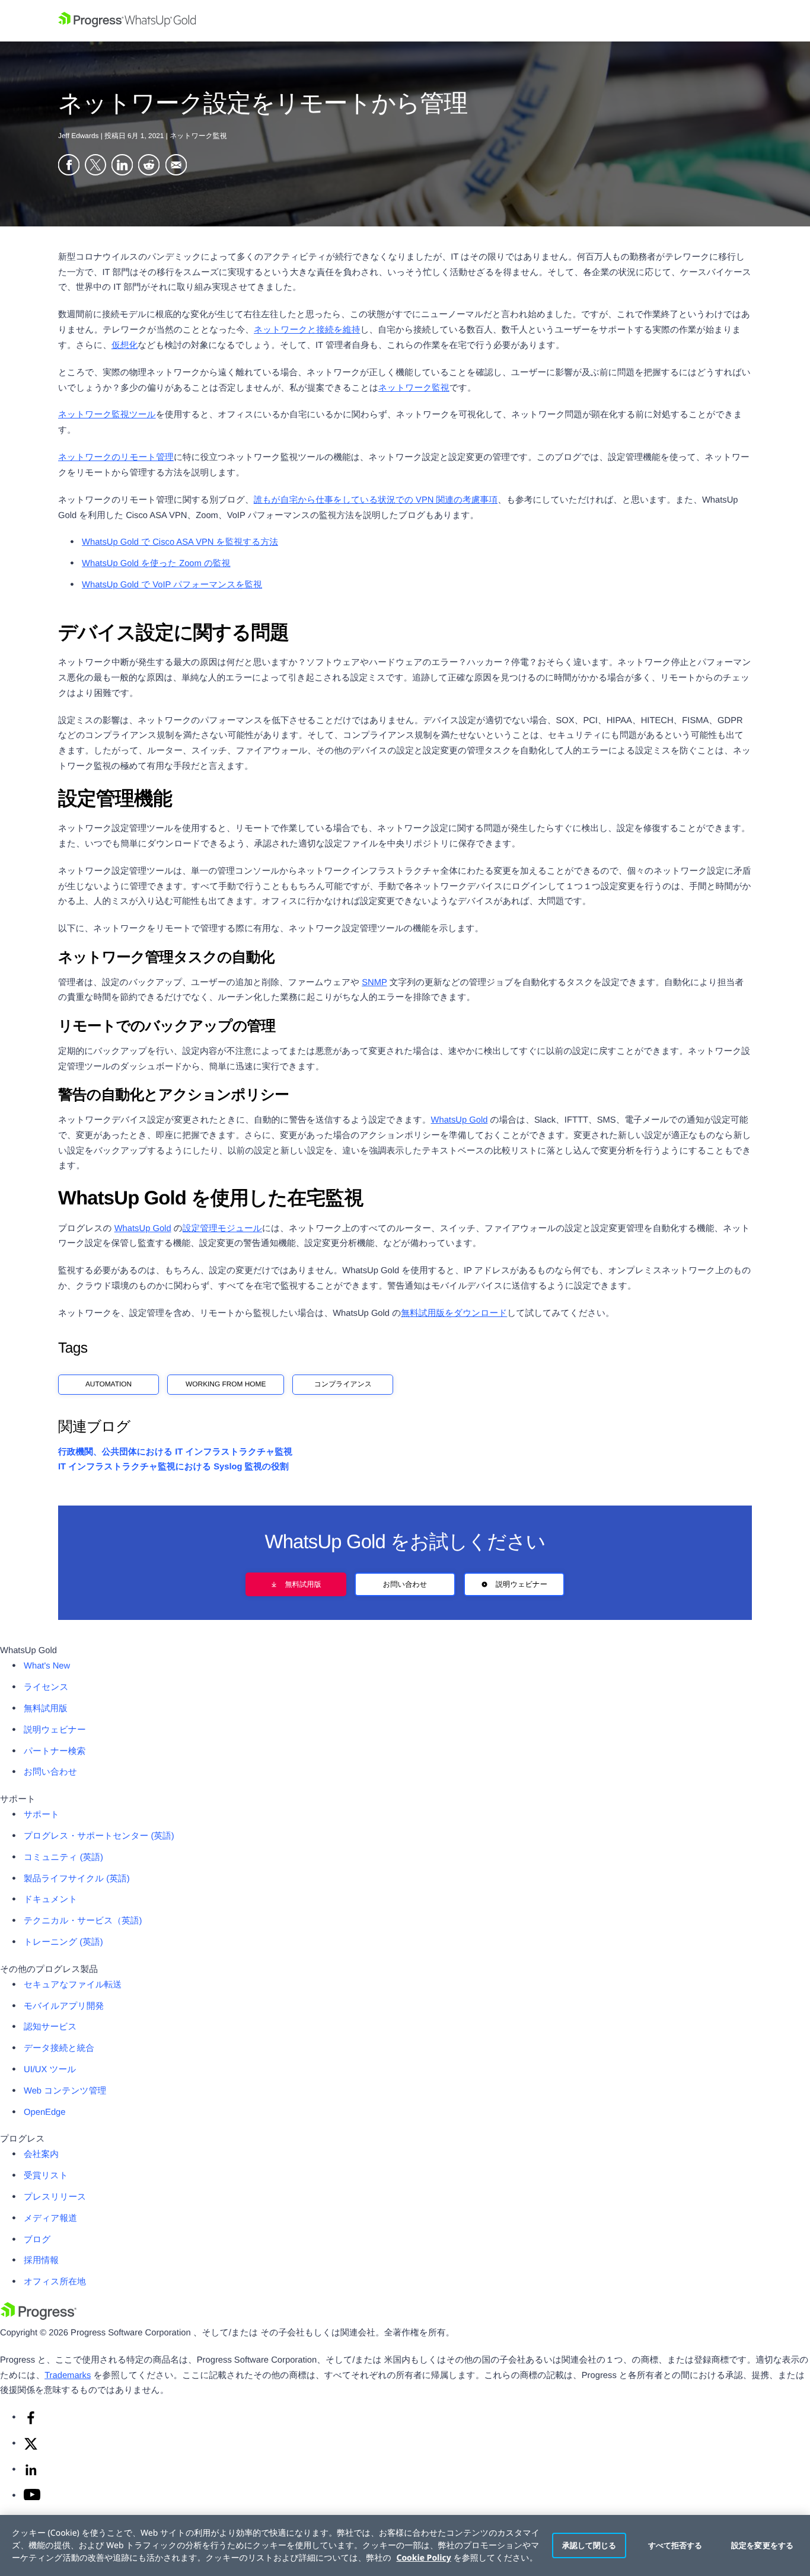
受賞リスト (46, 2176)
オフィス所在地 (55, 2282)
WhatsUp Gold (460, 1120)
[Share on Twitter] (95, 167)
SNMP (374, 983)
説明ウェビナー (522, 1584)
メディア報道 (50, 2219)
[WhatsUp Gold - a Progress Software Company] (405, 21)
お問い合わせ (405, 1584)
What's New (47, 1666)
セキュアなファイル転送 (73, 1985)
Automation (109, 1384)
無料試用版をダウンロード (454, 1313)
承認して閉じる (589, 2545)
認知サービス (50, 2027)
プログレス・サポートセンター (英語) (99, 1836)
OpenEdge (45, 2112)
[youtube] (32, 2498)
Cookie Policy (423, 2558)
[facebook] (31, 2422)
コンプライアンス (343, 1384)
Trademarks (68, 2376)
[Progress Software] (39, 2318)
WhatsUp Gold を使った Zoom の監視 (156, 564)
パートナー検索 (55, 1752)
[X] (31, 2449)
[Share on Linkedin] (122, 167)
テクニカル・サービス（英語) (83, 1921)
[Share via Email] (176, 167)
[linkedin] (31, 2475)
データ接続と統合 (59, 2048)
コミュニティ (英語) (63, 1858)
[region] (405, 2545)
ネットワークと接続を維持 (307, 330)
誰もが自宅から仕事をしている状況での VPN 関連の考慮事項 (376, 500)
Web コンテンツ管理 (65, 2091)
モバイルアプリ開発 (64, 2006)
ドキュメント (51, 1900)
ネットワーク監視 (414, 388)
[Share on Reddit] (149, 167)
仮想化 (125, 346)
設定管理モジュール (222, 1229)
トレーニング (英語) (63, 1942)
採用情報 (41, 2261)
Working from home (226, 1384)
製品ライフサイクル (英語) (77, 1879)
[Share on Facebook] (69, 167)
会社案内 (41, 2155)
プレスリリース (55, 2197)
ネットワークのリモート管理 (116, 458)
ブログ (37, 2240)
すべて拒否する (675, 2545)
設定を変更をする (762, 2545)
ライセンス (46, 1687)
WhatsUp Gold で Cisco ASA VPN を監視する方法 (180, 542)
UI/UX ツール (50, 2070)
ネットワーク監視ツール (107, 415)
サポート (42, 1815)
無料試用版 (303, 1584)
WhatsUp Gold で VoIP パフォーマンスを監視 (172, 585)
